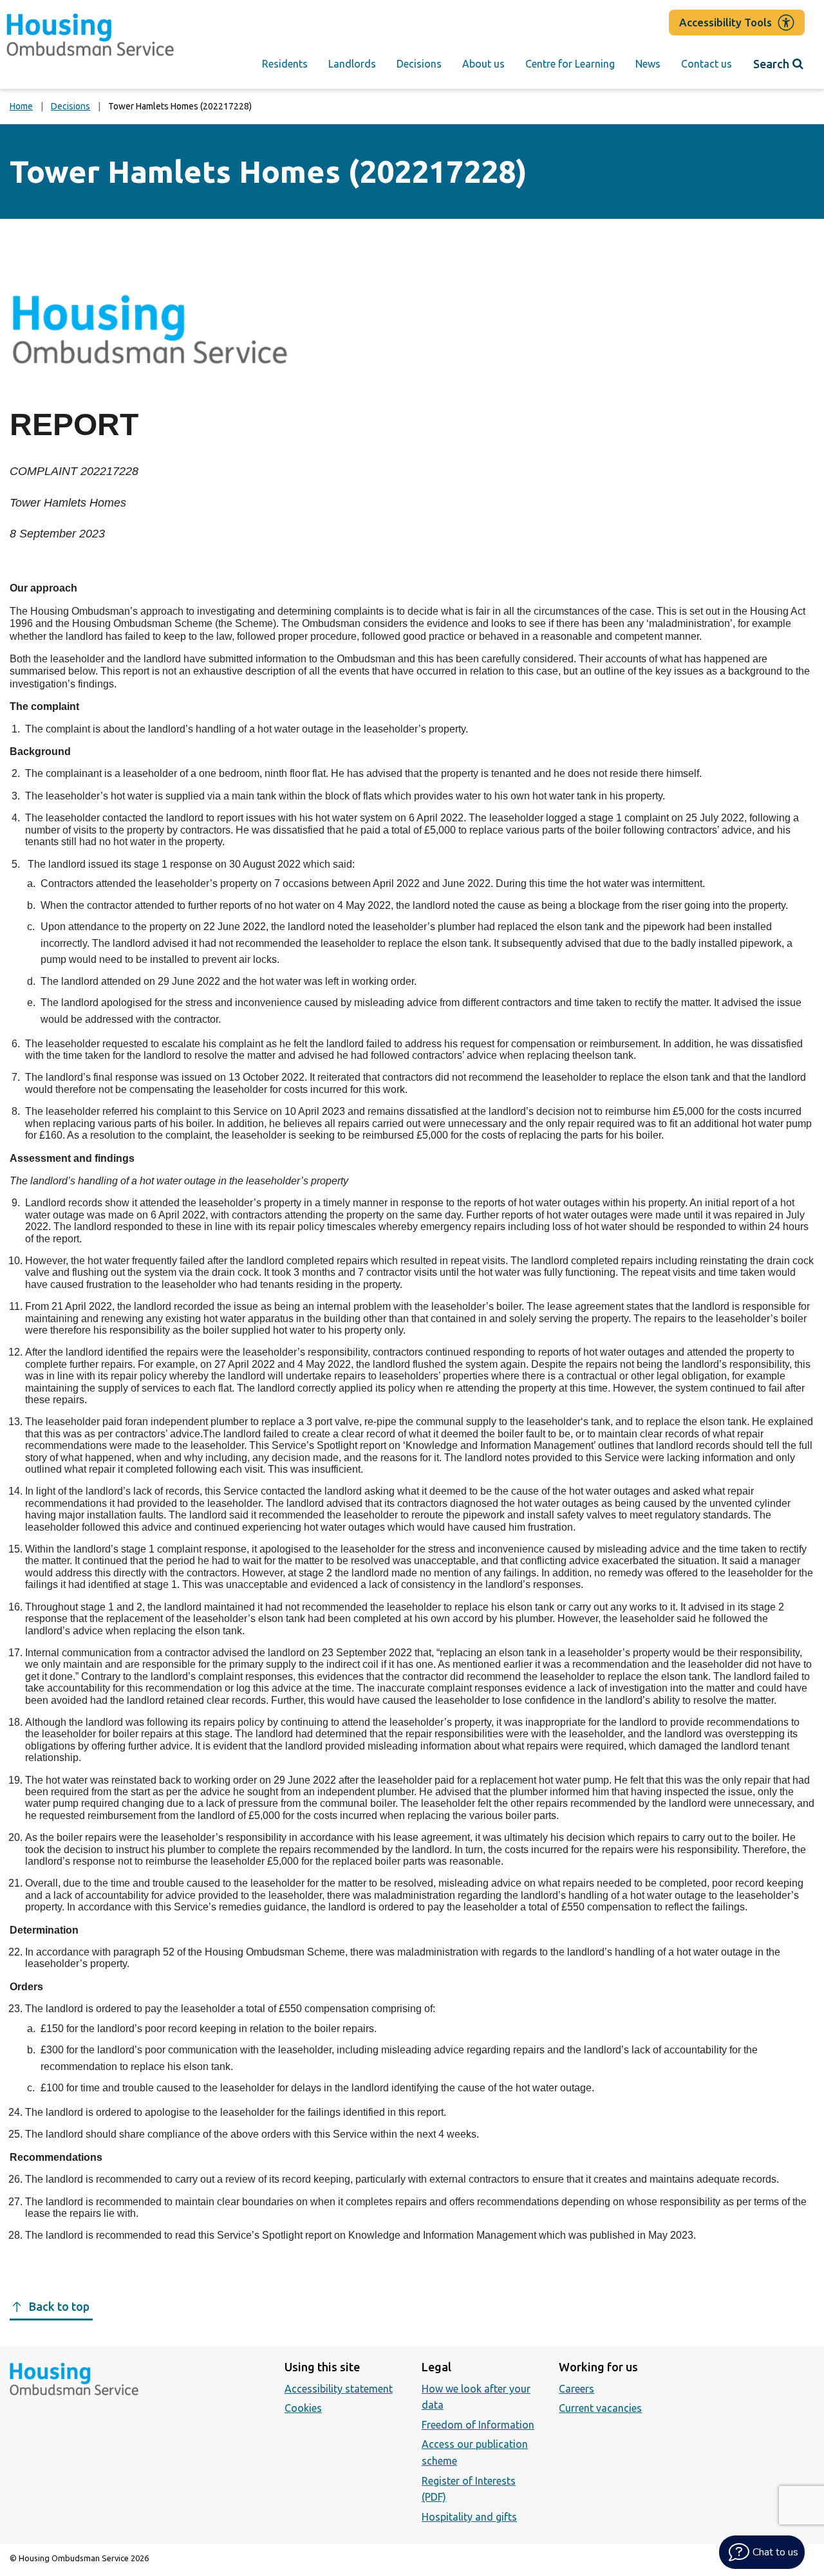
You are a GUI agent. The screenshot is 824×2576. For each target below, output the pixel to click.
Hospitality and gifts (469, 2517)
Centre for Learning (570, 64)
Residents (285, 64)
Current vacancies (600, 2408)
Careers (576, 2389)
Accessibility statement (339, 2389)
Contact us (707, 64)
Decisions (419, 64)
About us (483, 64)
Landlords (352, 64)
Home (21, 106)
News (648, 64)
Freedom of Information (478, 2425)
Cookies (303, 2408)
